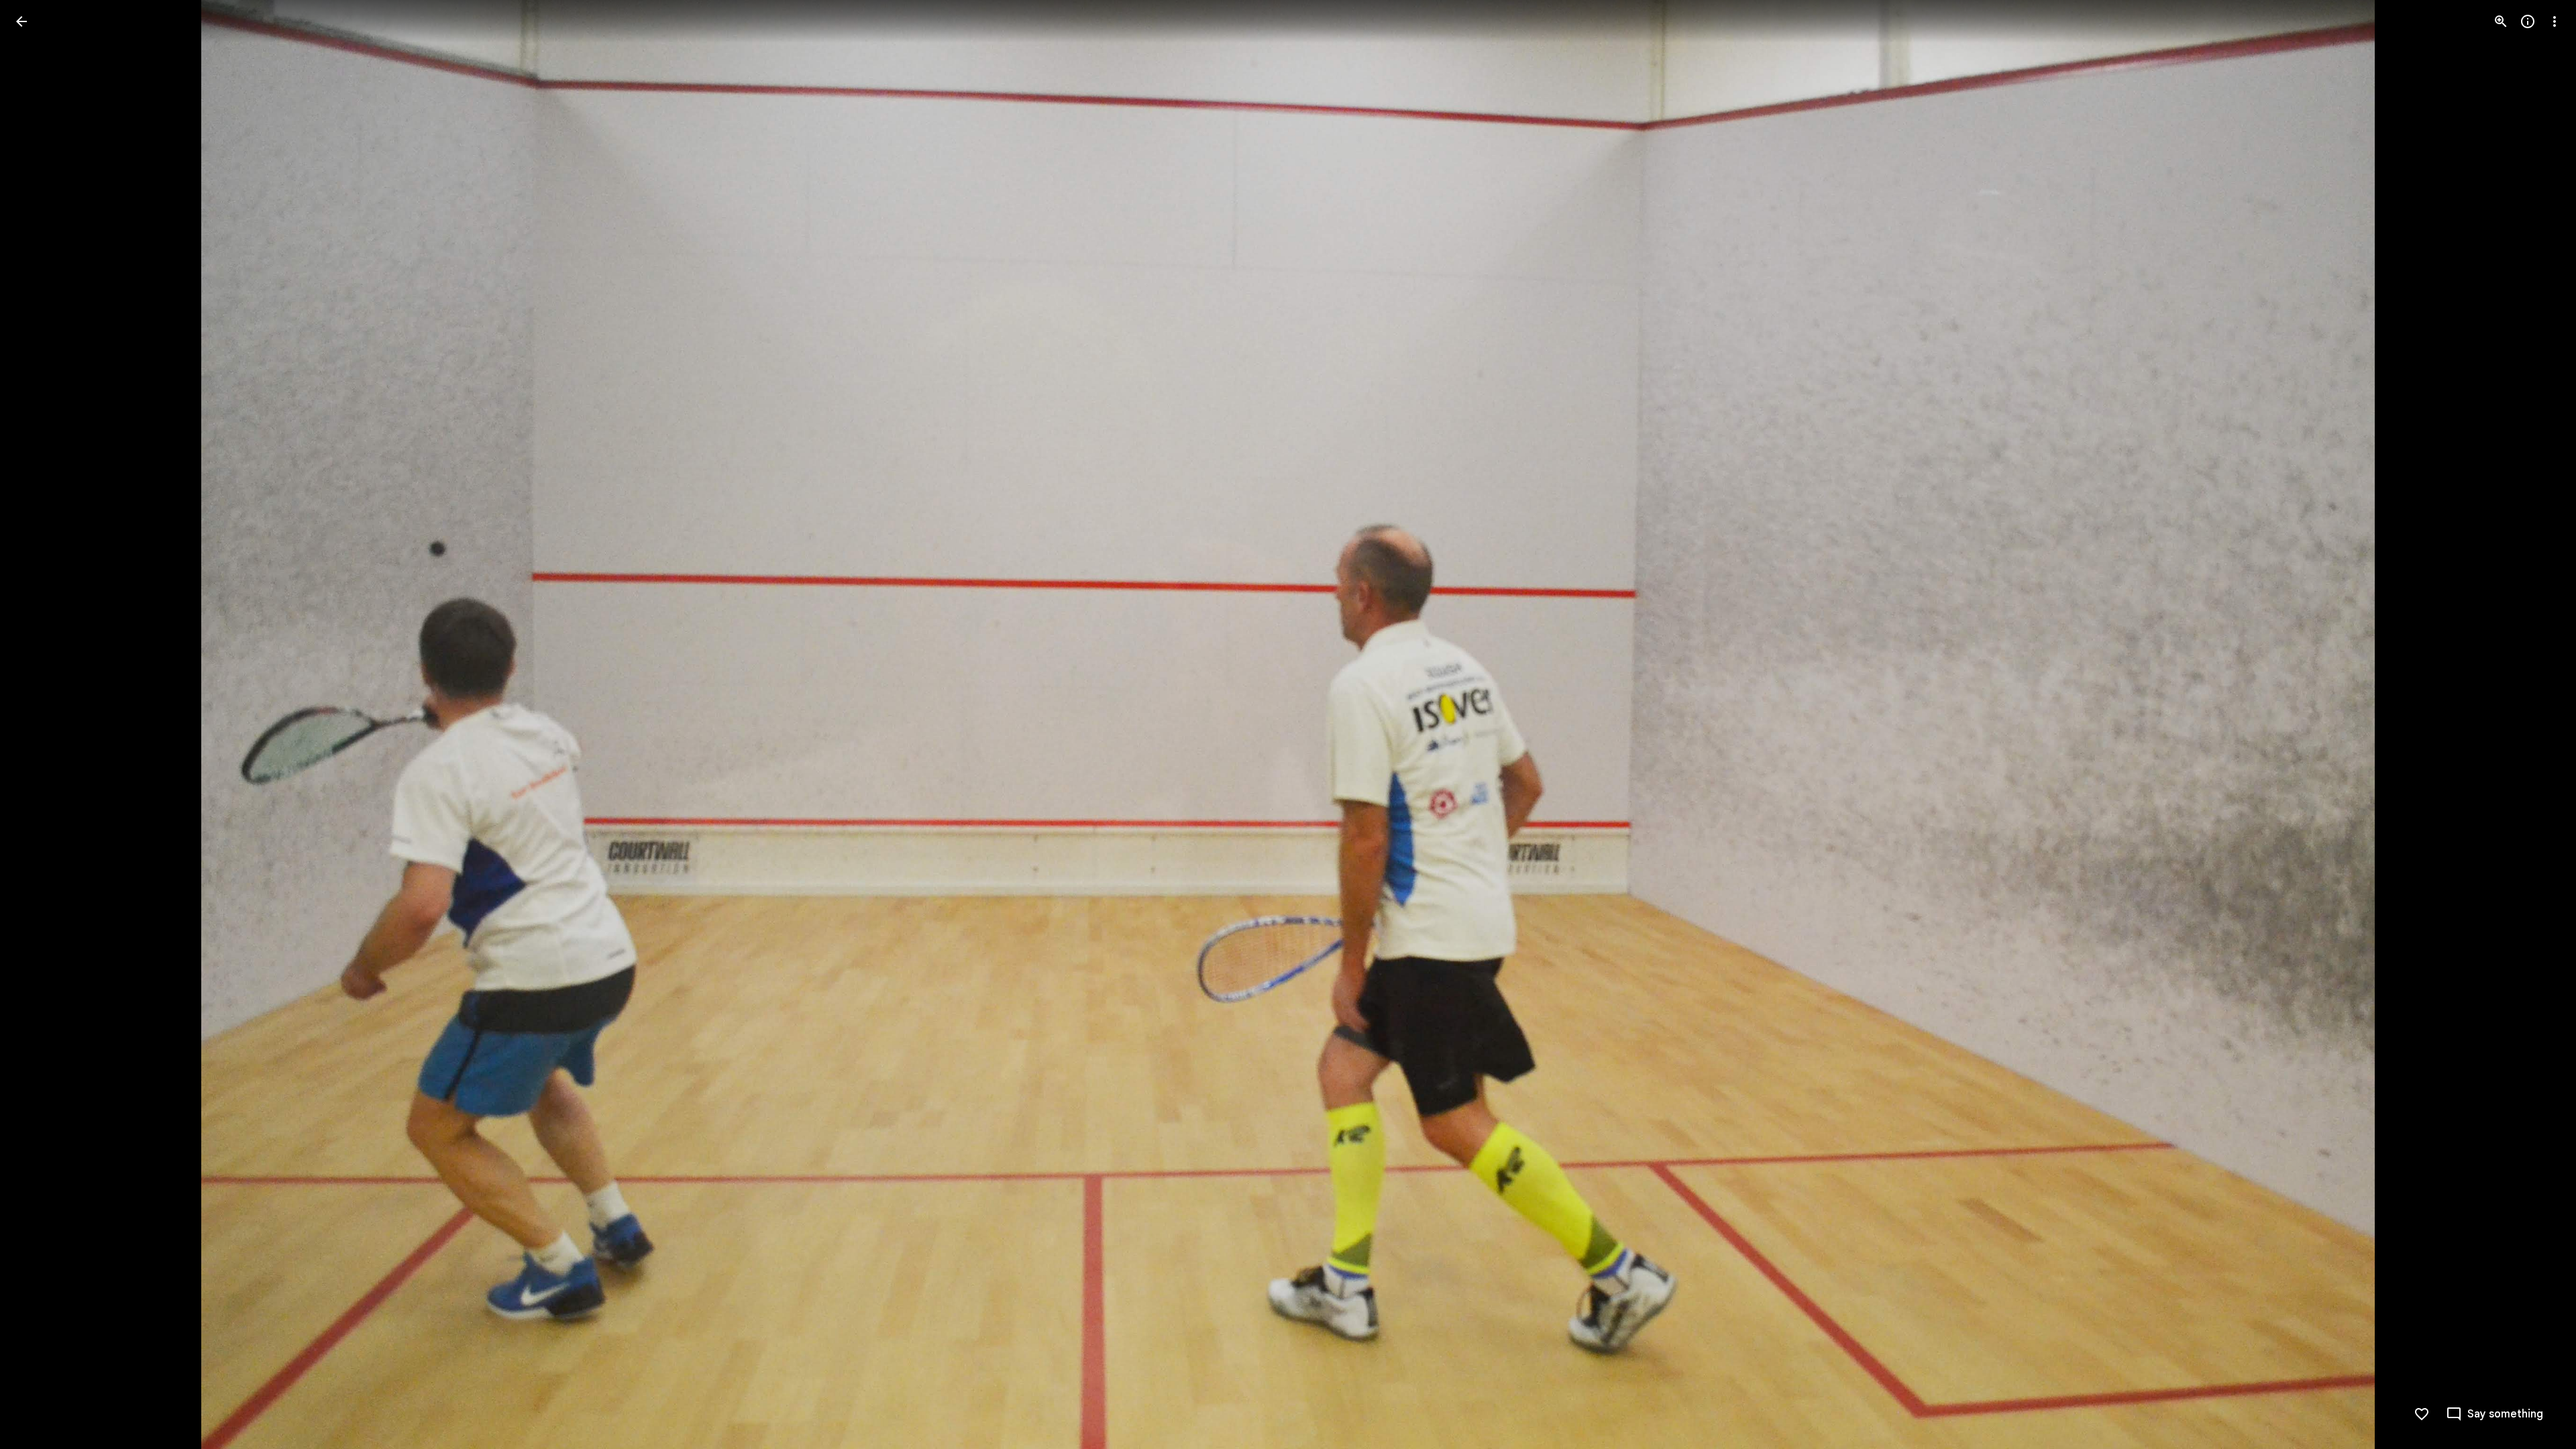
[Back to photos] (21, 21)
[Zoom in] (2501, 21)
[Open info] (2528, 21)
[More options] (2555, 21)
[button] (38, 724)
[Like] (2422, 1414)
